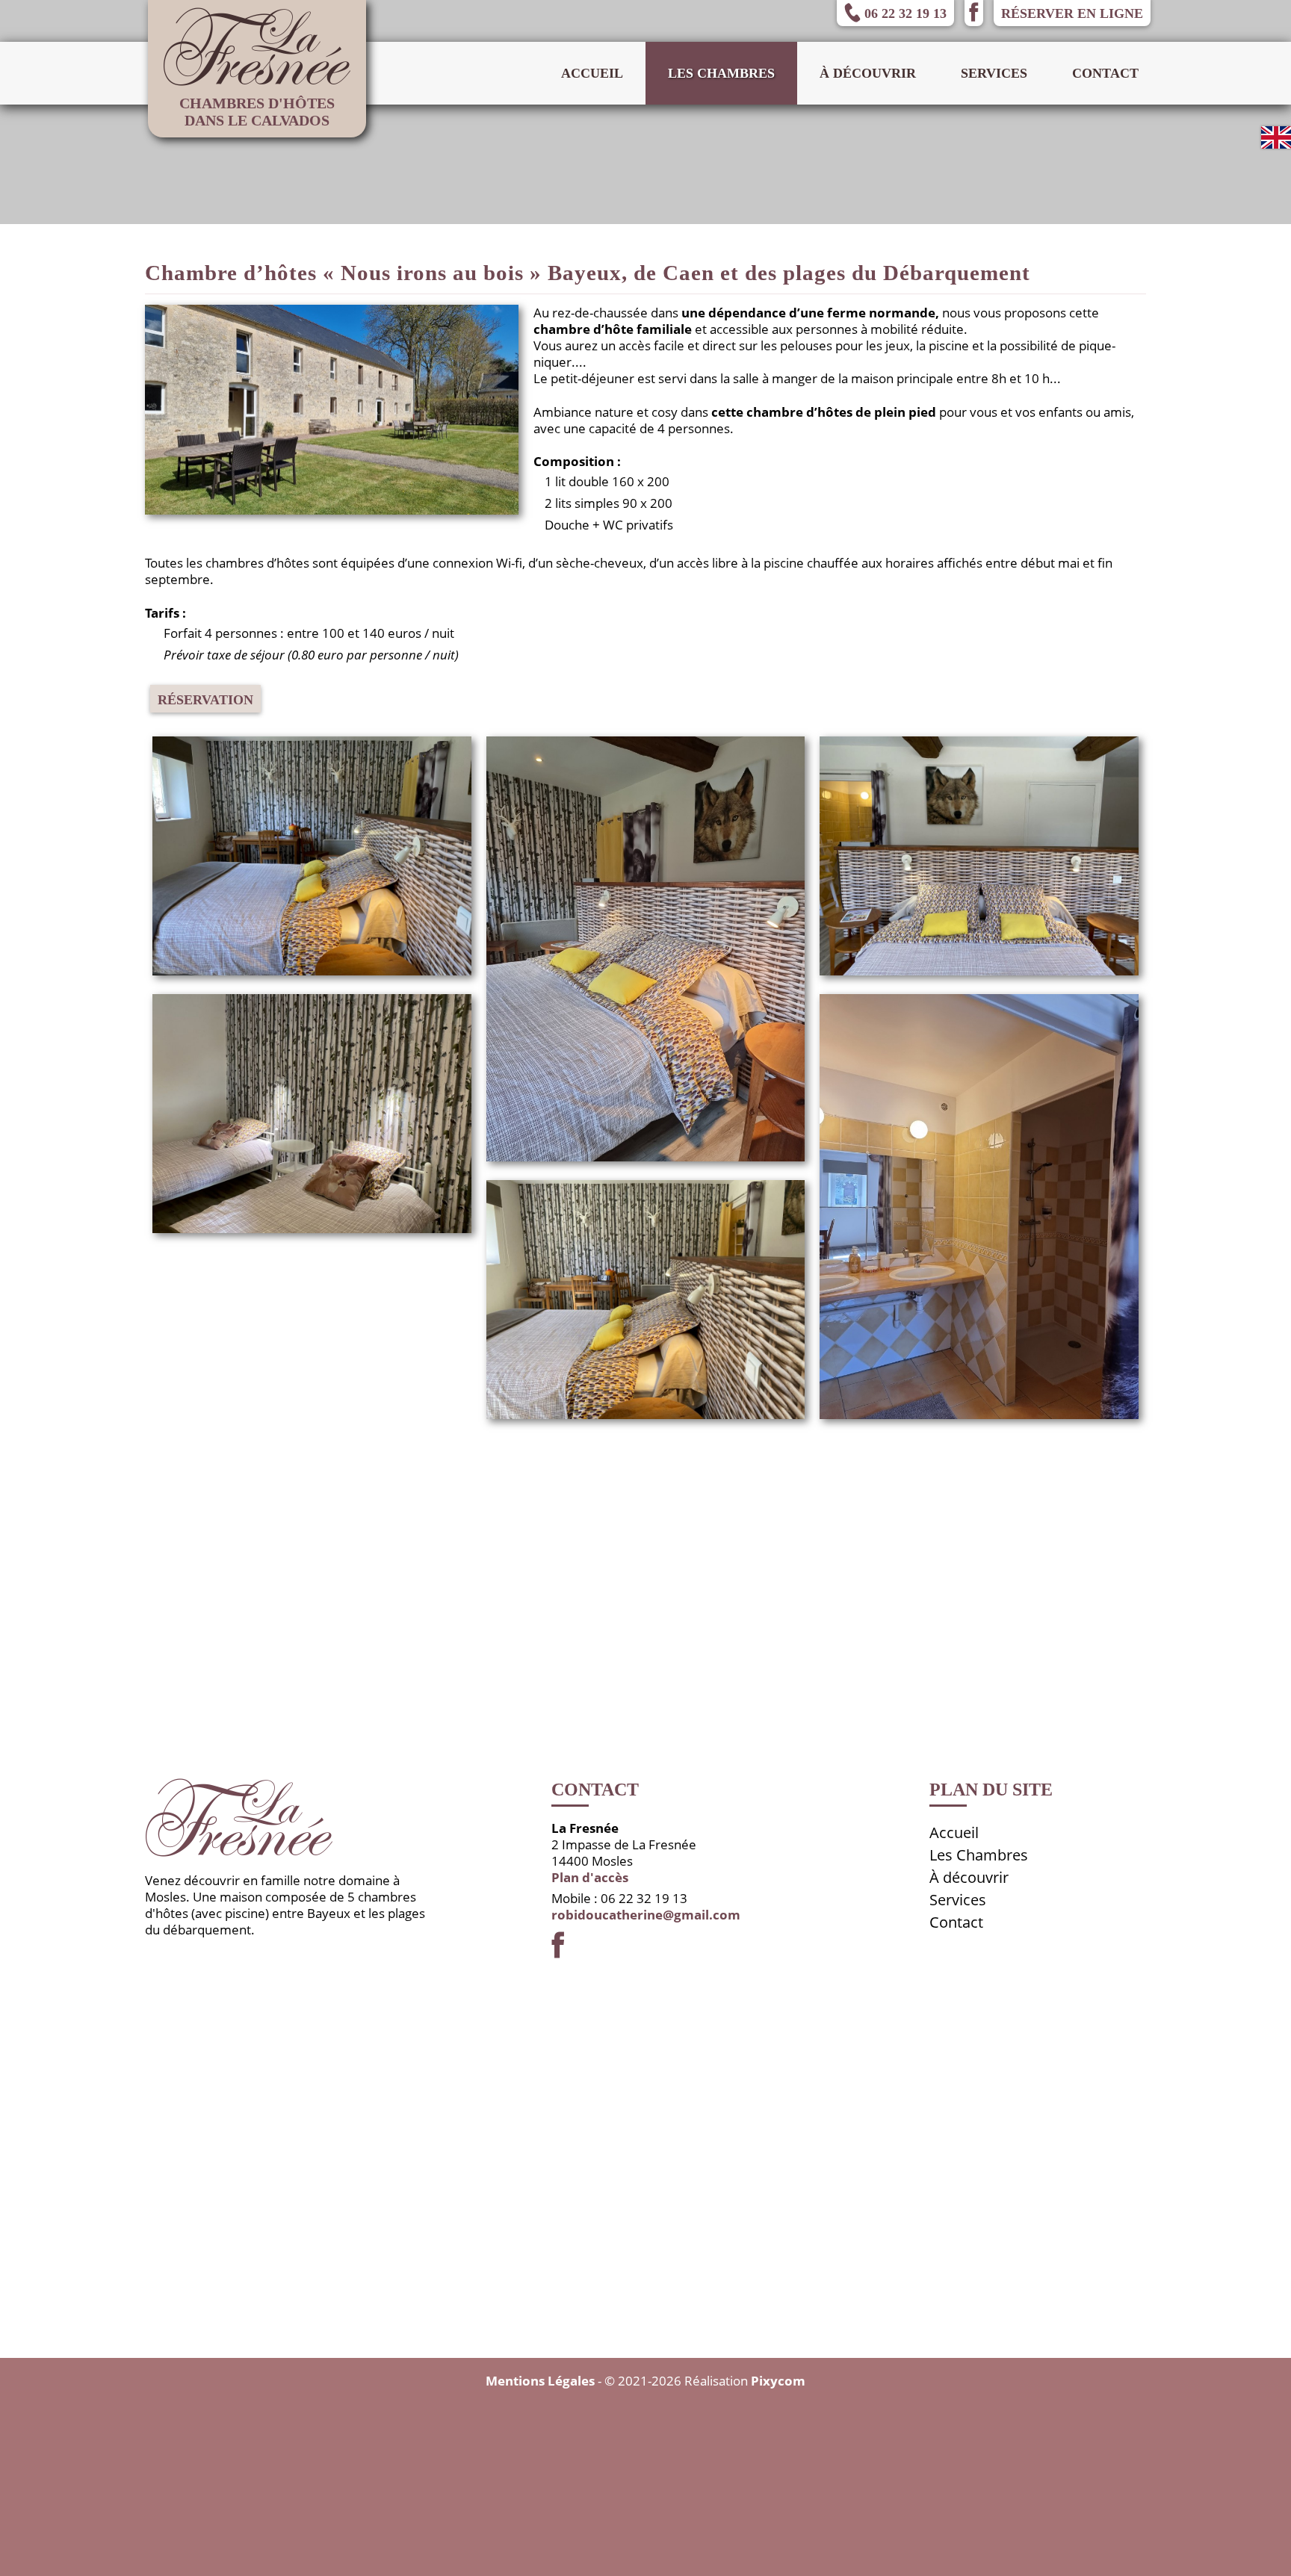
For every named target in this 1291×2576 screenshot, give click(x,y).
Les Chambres (979, 1855)
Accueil (592, 73)
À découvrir (868, 73)
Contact (1105, 73)
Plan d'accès (590, 1877)
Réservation (205, 700)
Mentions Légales (540, 2381)
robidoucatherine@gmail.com (646, 1915)
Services (994, 73)
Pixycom (778, 2381)
